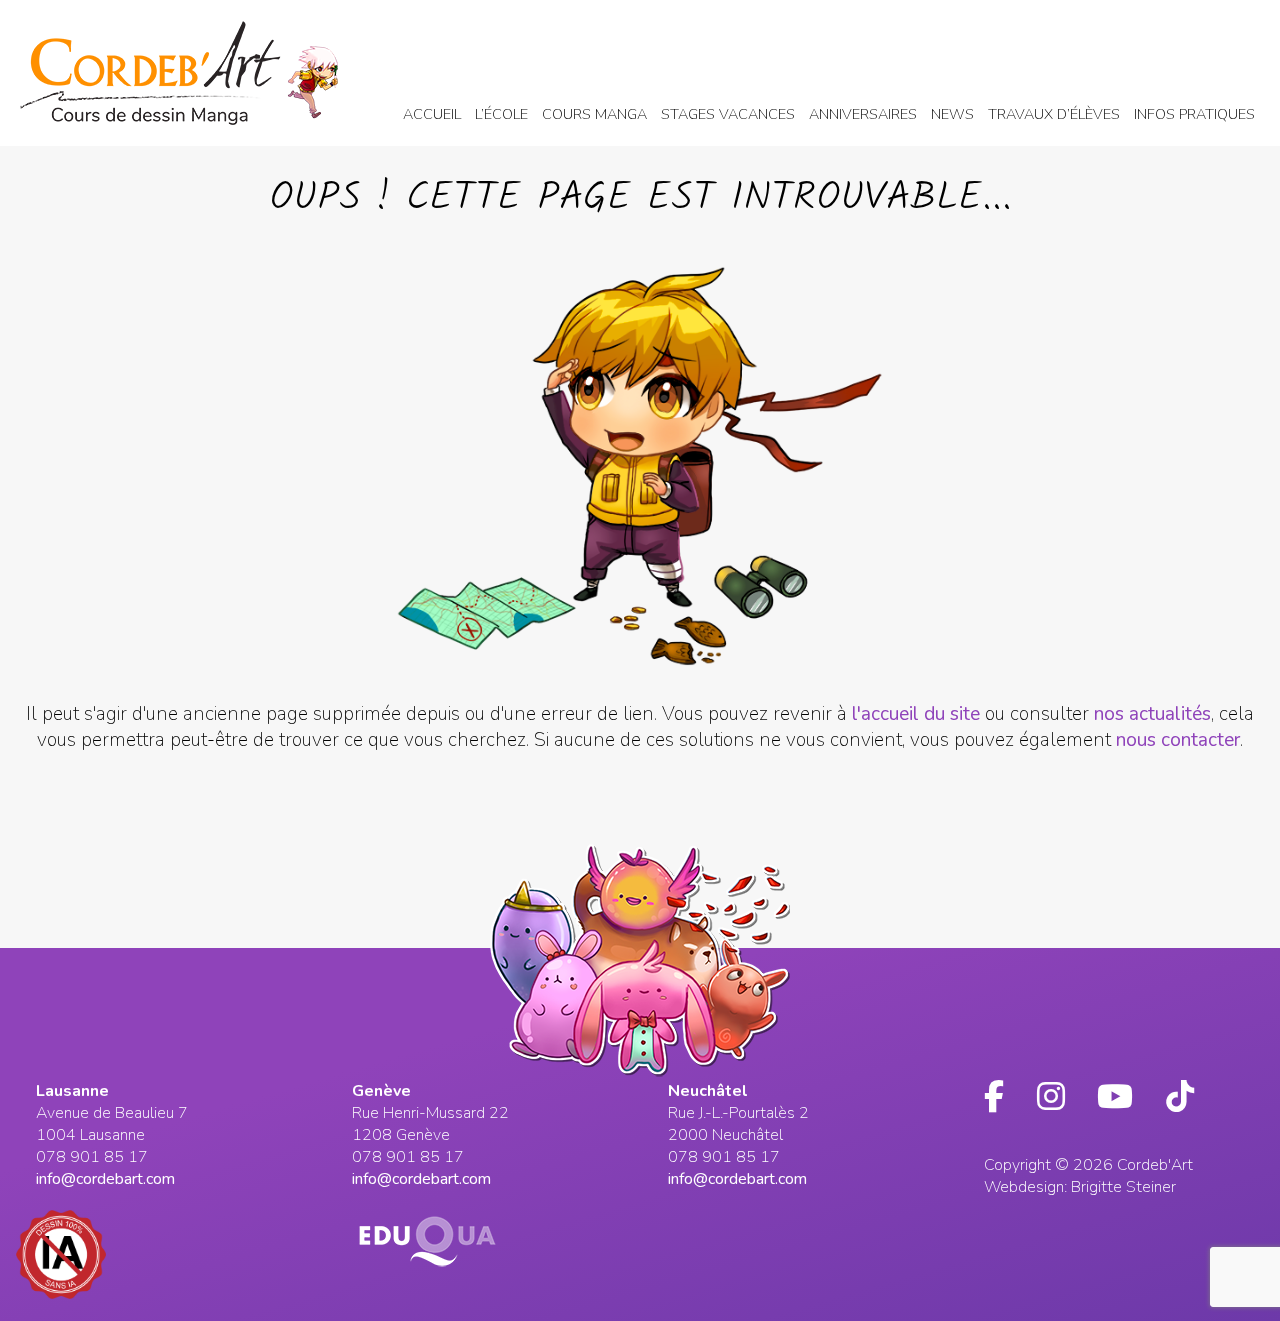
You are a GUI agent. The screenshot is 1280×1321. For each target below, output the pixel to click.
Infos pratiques (1194, 114)
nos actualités (1152, 714)
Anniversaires (863, 114)
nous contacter (1178, 740)
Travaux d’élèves (1054, 114)
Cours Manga (594, 114)
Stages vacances (728, 114)
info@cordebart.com (105, 1179)
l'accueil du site (916, 714)
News (952, 114)
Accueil (432, 114)
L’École (501, 114)
